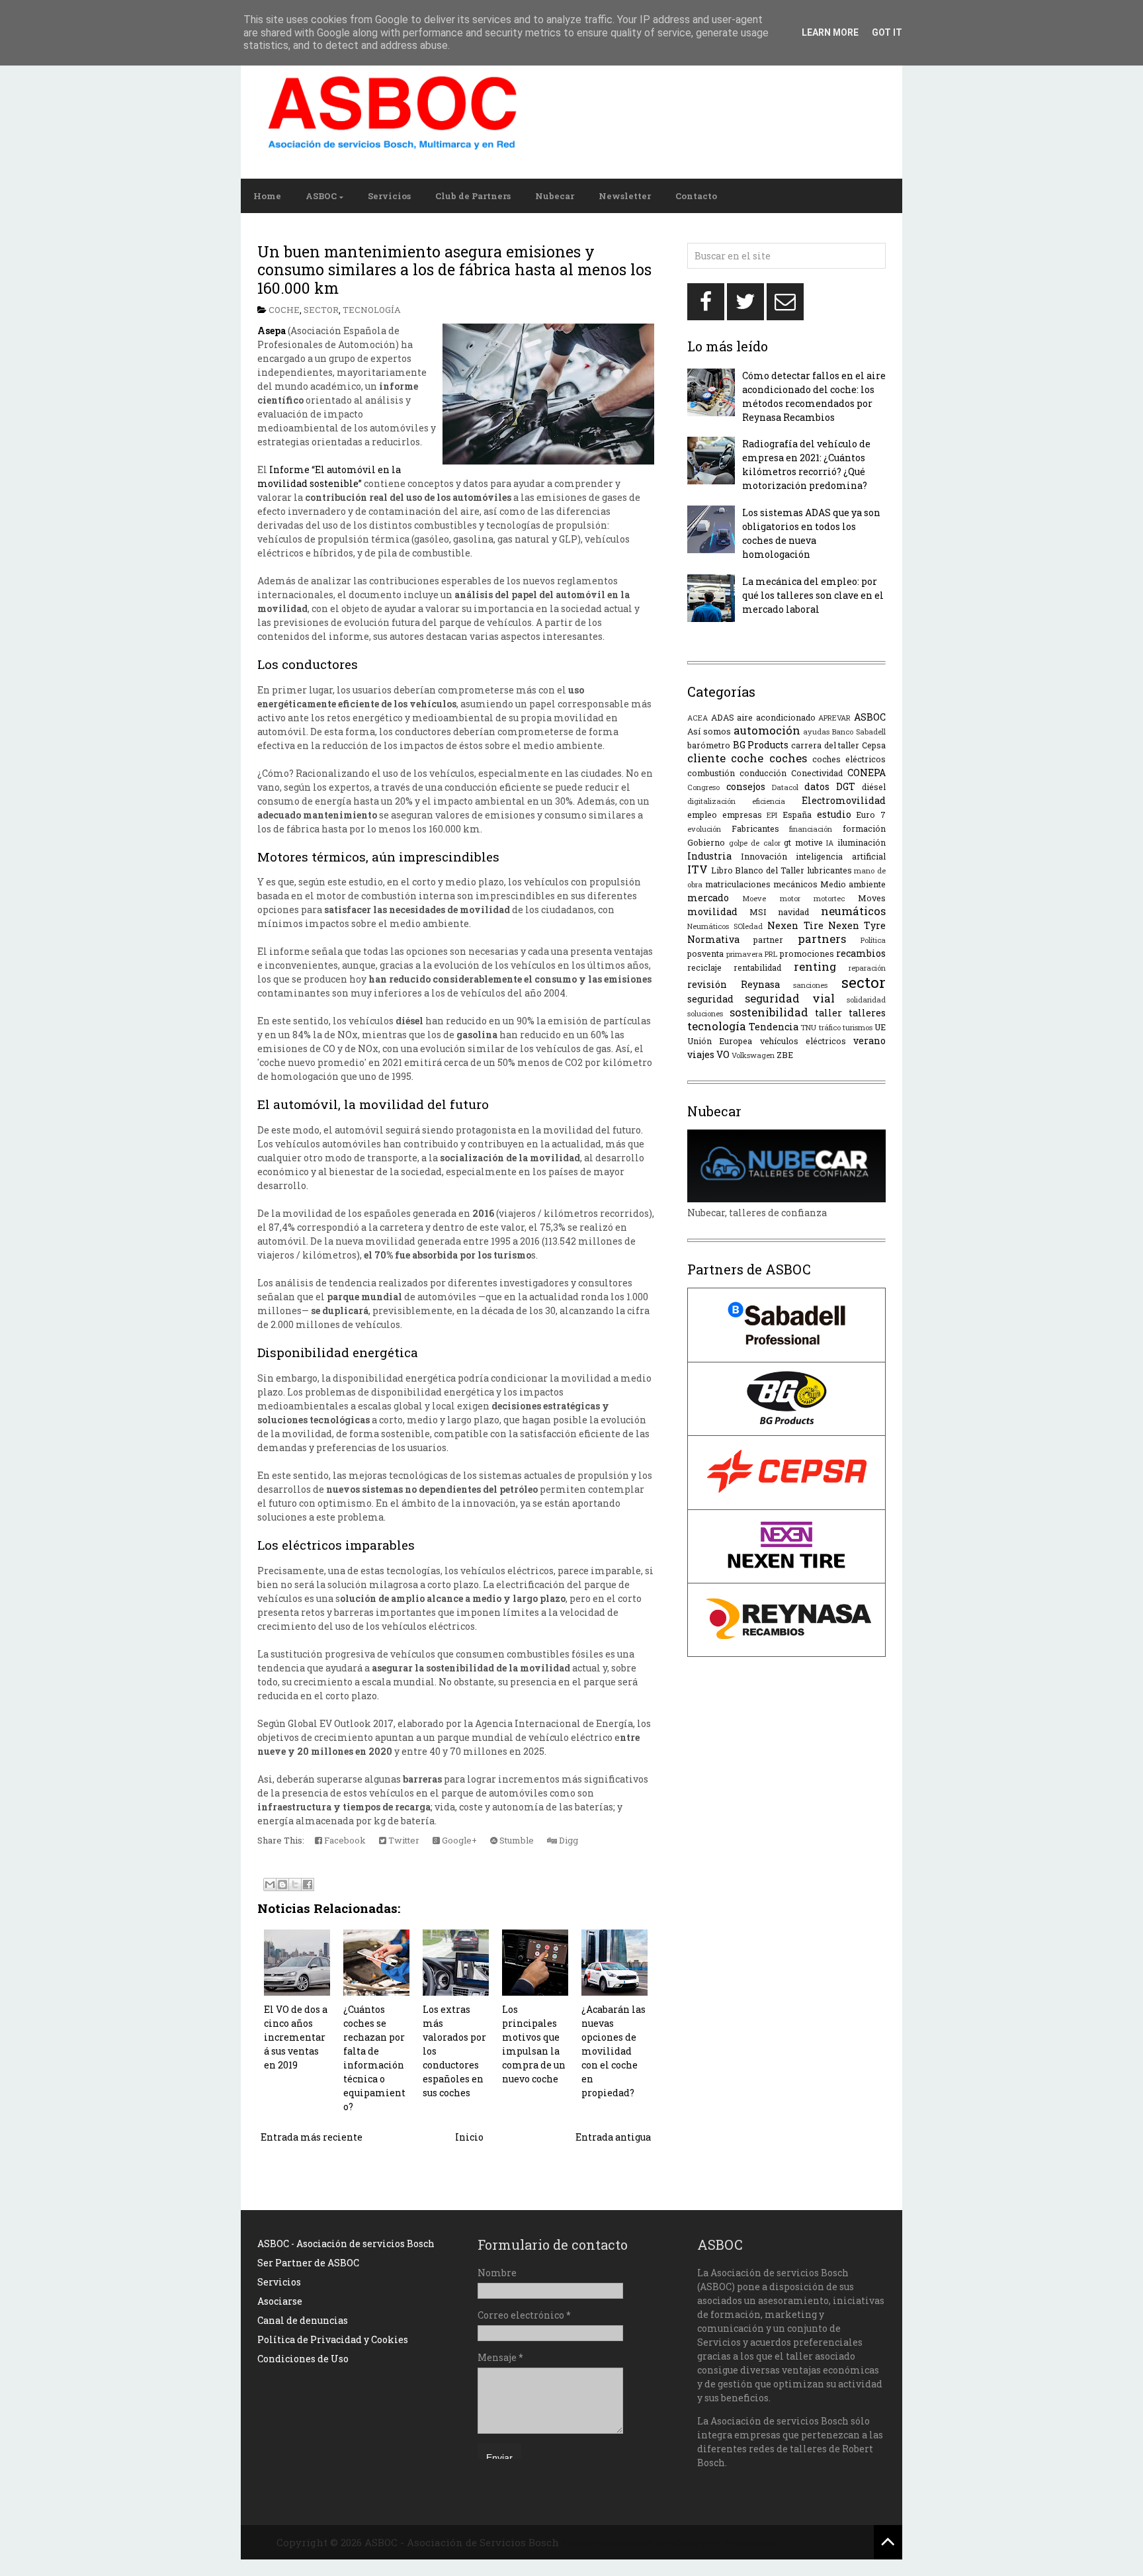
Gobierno (706, 842)
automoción (767, 730)
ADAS (723, 717)
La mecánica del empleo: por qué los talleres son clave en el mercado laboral (813, 595)
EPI (772, 815)
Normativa (713, 939)
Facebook (344, 1840)
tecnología (372, 310)
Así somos (709, 731)
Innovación (764, 856)
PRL (771, 954)
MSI (758, 912)
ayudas (816, 732)
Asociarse (280, 2301)
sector (321, 310)
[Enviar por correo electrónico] (270, 1885)
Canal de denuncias (303, 2320)
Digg (568, 1840)
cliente (706, 758)
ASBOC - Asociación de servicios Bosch (346, 2243)
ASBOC (321, 196)
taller (828, 1013)
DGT (846, 786)
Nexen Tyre (857, 925)
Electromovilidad (844, 800)
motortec (829, 898)
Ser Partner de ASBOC (308, 2263)
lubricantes (829, 870)
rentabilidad (757, 967)
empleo (702, 815)
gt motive (803, 842)
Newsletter (625, 196)
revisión (707, 984)
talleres (867, 1013)
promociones (807, 954)
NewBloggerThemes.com (716, 2542)
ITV (698, 869)
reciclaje (704, 967)
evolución (704, 829)
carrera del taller (825, 745)
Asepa (272, 331)
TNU (808, 1027)
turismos (858, 1027)
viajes (701, 1054)
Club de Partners (473, 196)
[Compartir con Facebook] (308, 1885)
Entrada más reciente (312, 2137)
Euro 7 (871, 815)
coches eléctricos (849, 759)
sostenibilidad (769, 1012)
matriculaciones (738, 884)
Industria (709, 856)
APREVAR (834, 718)
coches (788, 758)
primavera (744, 954)
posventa (705, 954)
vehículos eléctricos (803, 1041)
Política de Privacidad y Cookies (333, 2339)
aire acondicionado (776, 717)
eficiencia (769, 801)
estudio (834, 814)
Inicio (469, 2137)
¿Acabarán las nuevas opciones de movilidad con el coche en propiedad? (614, 2051)
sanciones (810, 985)
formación (864, 828)
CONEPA (867, 773)
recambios (861, 953)
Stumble (516, 1840)
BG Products (761, 745)
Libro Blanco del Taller (758, 870)
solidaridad (866, 999)
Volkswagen (753, 1055)
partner (768, 940)
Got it (887, 32)
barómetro (709, 745)
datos (817, 786)
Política (873, 940)
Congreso (703, 787)
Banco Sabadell (859, 732)
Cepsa (874, 745)
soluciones (705, 1013)
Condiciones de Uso (303, 2359)
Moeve (754, 898)
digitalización (711, 801)
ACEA (698, 718)
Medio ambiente (853, 884)
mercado (708, 898)
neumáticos (853, 911)
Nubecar (555, 196)
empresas (742, 815)
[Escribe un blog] (282, 1885)
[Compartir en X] (295, 1885)
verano (869, 1041)
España (797, 815)
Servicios (389, 196)
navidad (793, 912)
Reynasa (760, 984)
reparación (867, 968)
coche (284, 310)
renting (815, 966)
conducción (763, 773)
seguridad (710, 999)
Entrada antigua (613, 2137)
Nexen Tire (795, 925)
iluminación (862, 842)
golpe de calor (755, 843)
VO (723, 1054)
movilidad (712, 911)
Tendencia (774, 1027)
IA (830, 843)
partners (822, 939)
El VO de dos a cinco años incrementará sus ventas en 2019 (296, 2037)
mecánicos (795, 884)
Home (267, 196)
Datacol (785, 787)
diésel (874, 787)
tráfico (830, 1027)
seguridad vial (789, 998)
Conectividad (817, 773)
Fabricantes (755, 828)
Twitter (403, 1840)
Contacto (696, 196)
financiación (811, 829)
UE (880, 1027)
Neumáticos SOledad (725, 926)
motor (790, 898)
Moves (872, 898)
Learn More (830, 32)
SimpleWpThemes (607, 2542)
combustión (711, 773)
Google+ (458, 1840)
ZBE (785, 1055)
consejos (746, 786)
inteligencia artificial (841, 856)
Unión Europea (720, 1041)
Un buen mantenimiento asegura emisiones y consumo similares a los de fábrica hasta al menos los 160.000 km (454, 270)
